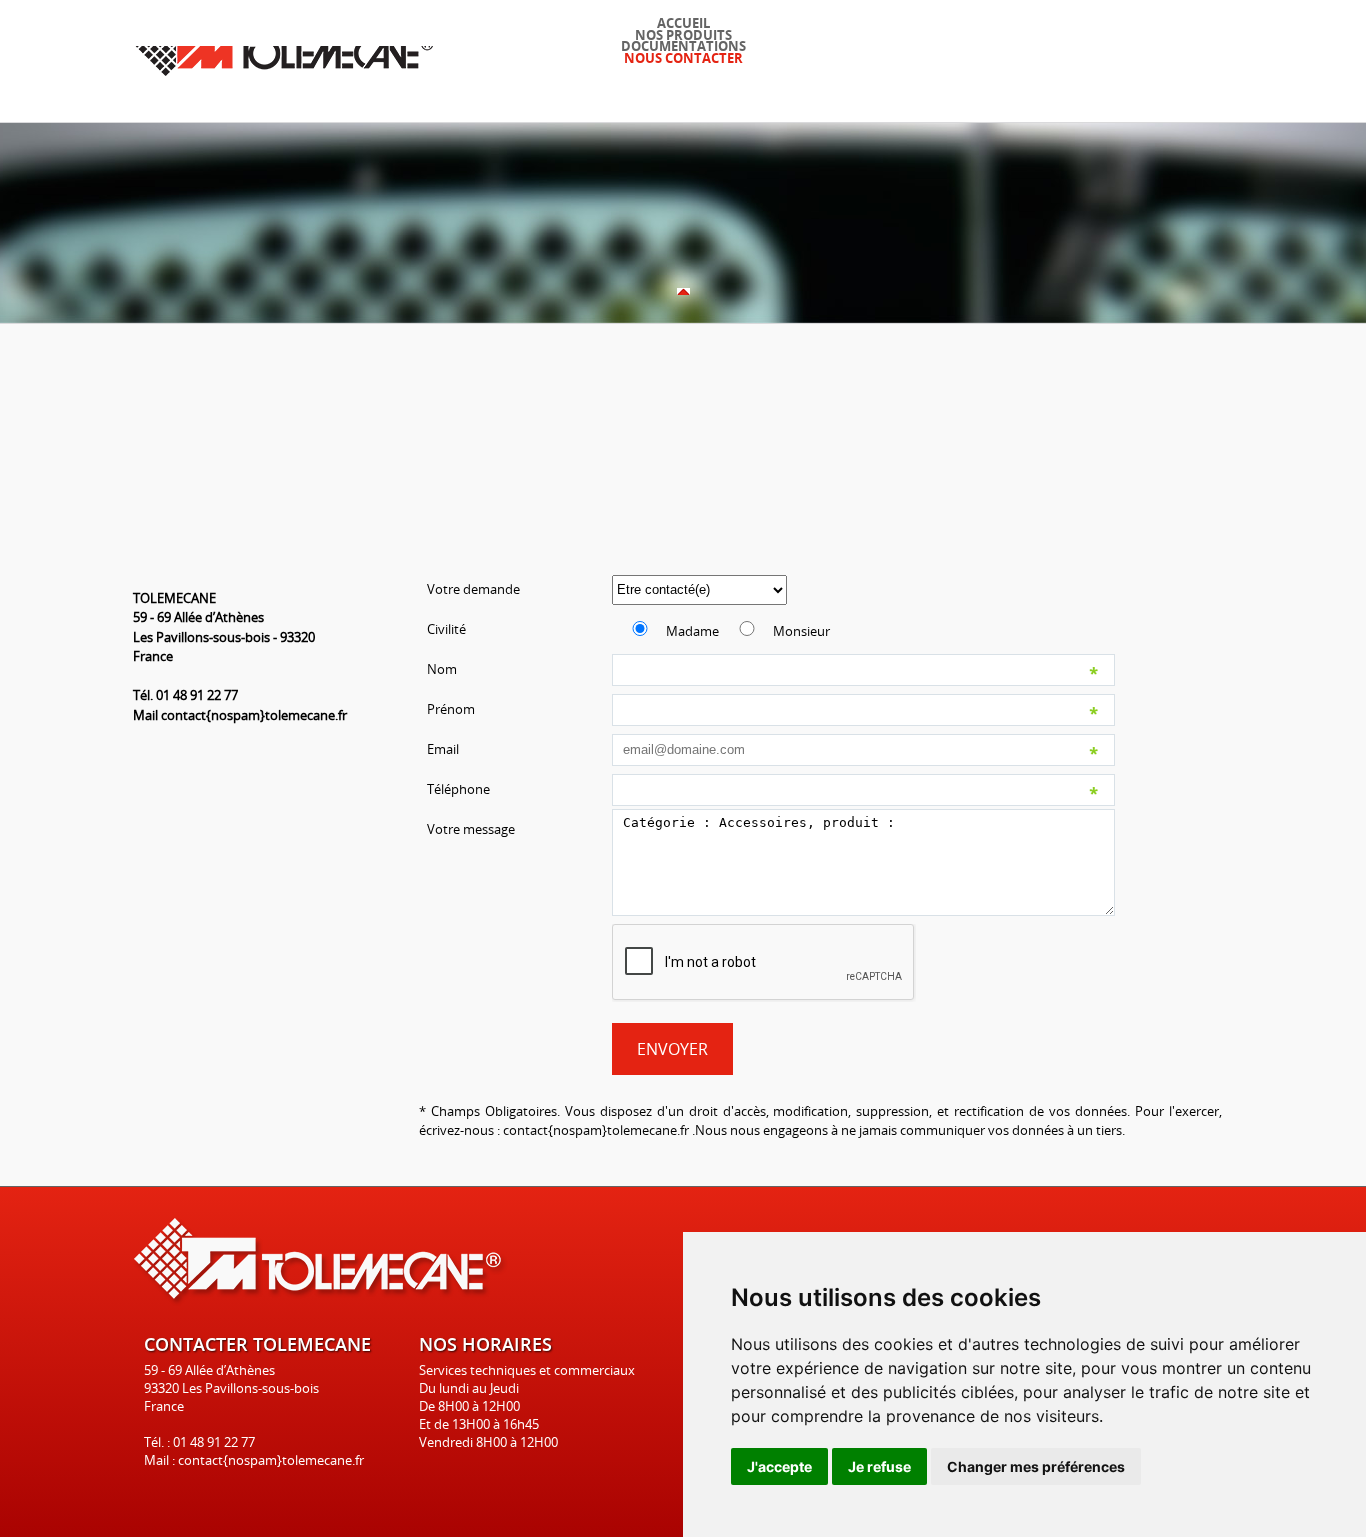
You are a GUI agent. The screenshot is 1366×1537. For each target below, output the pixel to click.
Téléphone (458, 789)
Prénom (451, 709)
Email (443, 749)
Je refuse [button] (879, 1466)
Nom (442, 669)
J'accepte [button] (779, 1466)
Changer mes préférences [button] (1036, 1466)
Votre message (471, 829)
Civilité (446, 629)
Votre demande (473, 589)
